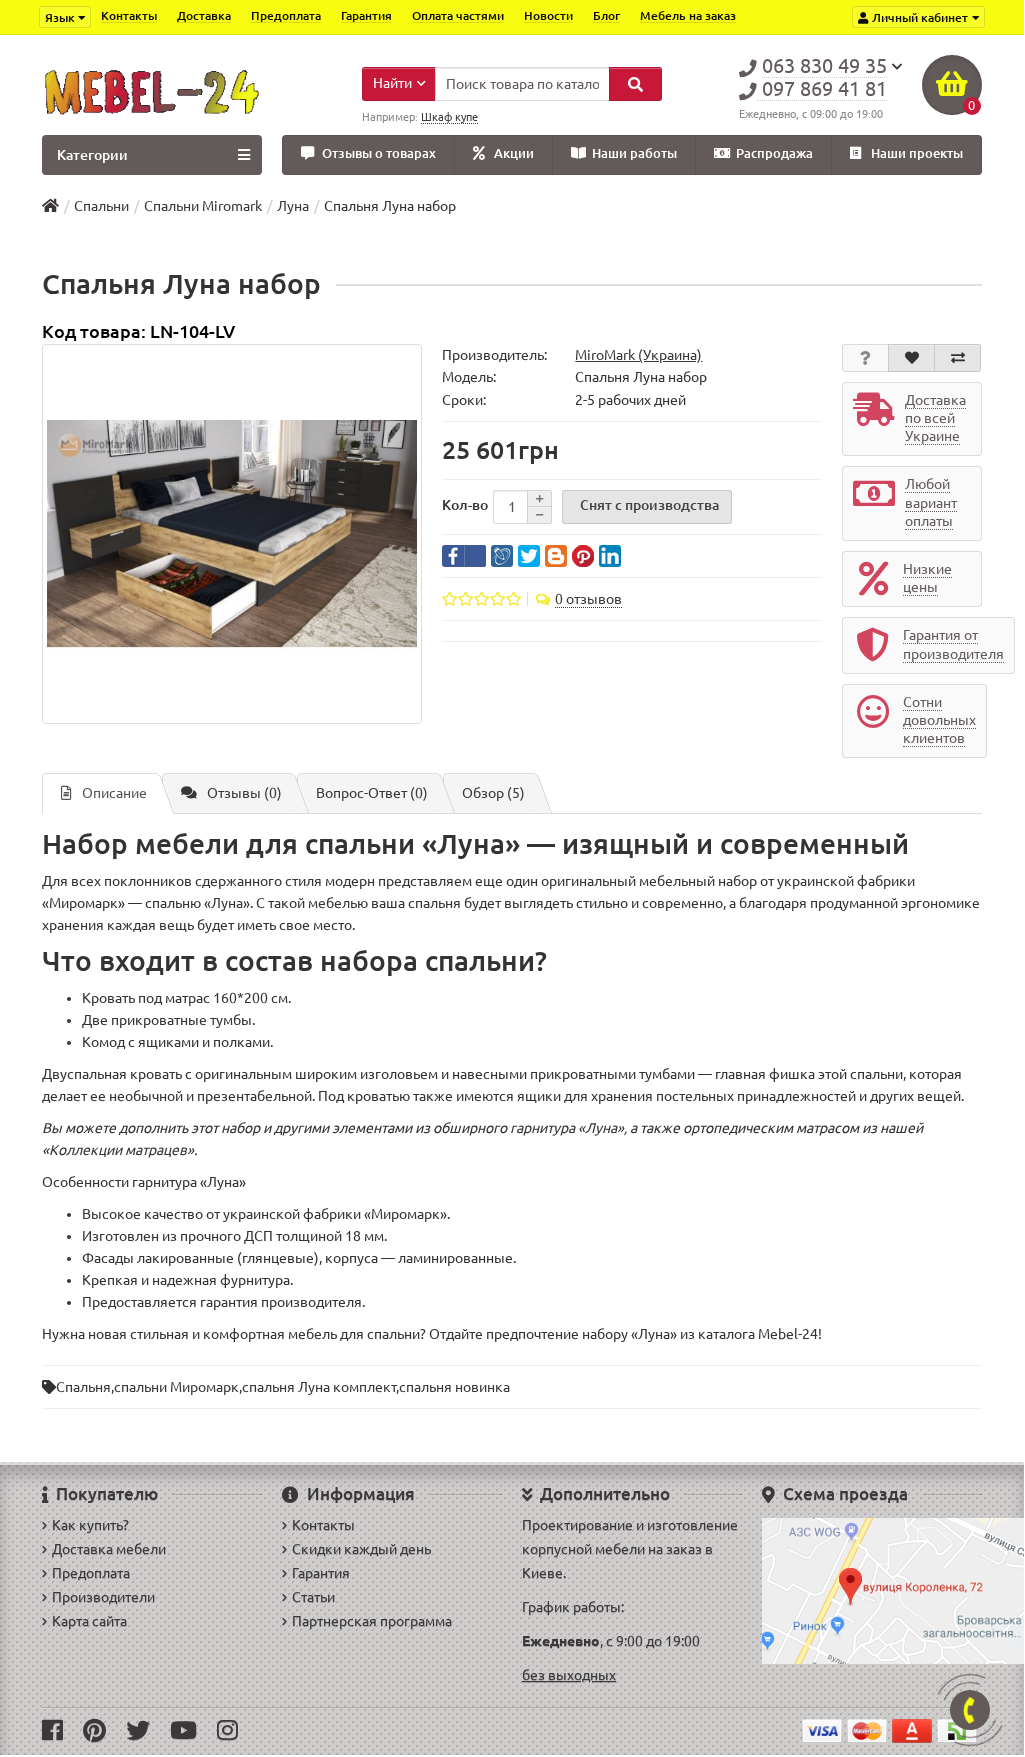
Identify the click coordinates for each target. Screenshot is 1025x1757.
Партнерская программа (372, 1621)
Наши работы (634, 153)
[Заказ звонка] (970, 1710)
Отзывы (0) (244, 793)
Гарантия (366, 15)
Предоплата (286, 15)
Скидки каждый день (361, 1549)
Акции (514, 153)
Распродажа (774, 153)
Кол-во (465, 505)
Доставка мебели (109, 1549)
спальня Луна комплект (319, 1387)
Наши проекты (917, 153)
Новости (548, 15)
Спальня (83, 1387)
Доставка (204, 15)
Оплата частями (458, 15)
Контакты (129, 15)
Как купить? (90, 1525)
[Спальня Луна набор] (232, 534)
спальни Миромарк (176, 1387)
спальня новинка (454, 1387)
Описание (114, 793)
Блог (606, 15)
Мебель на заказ (688, 15)
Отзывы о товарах (379, 153)
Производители (103, 1597)
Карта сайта (89, 1621)
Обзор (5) (493, 793)
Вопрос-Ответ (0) (372, 793)
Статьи (313, 1597)
